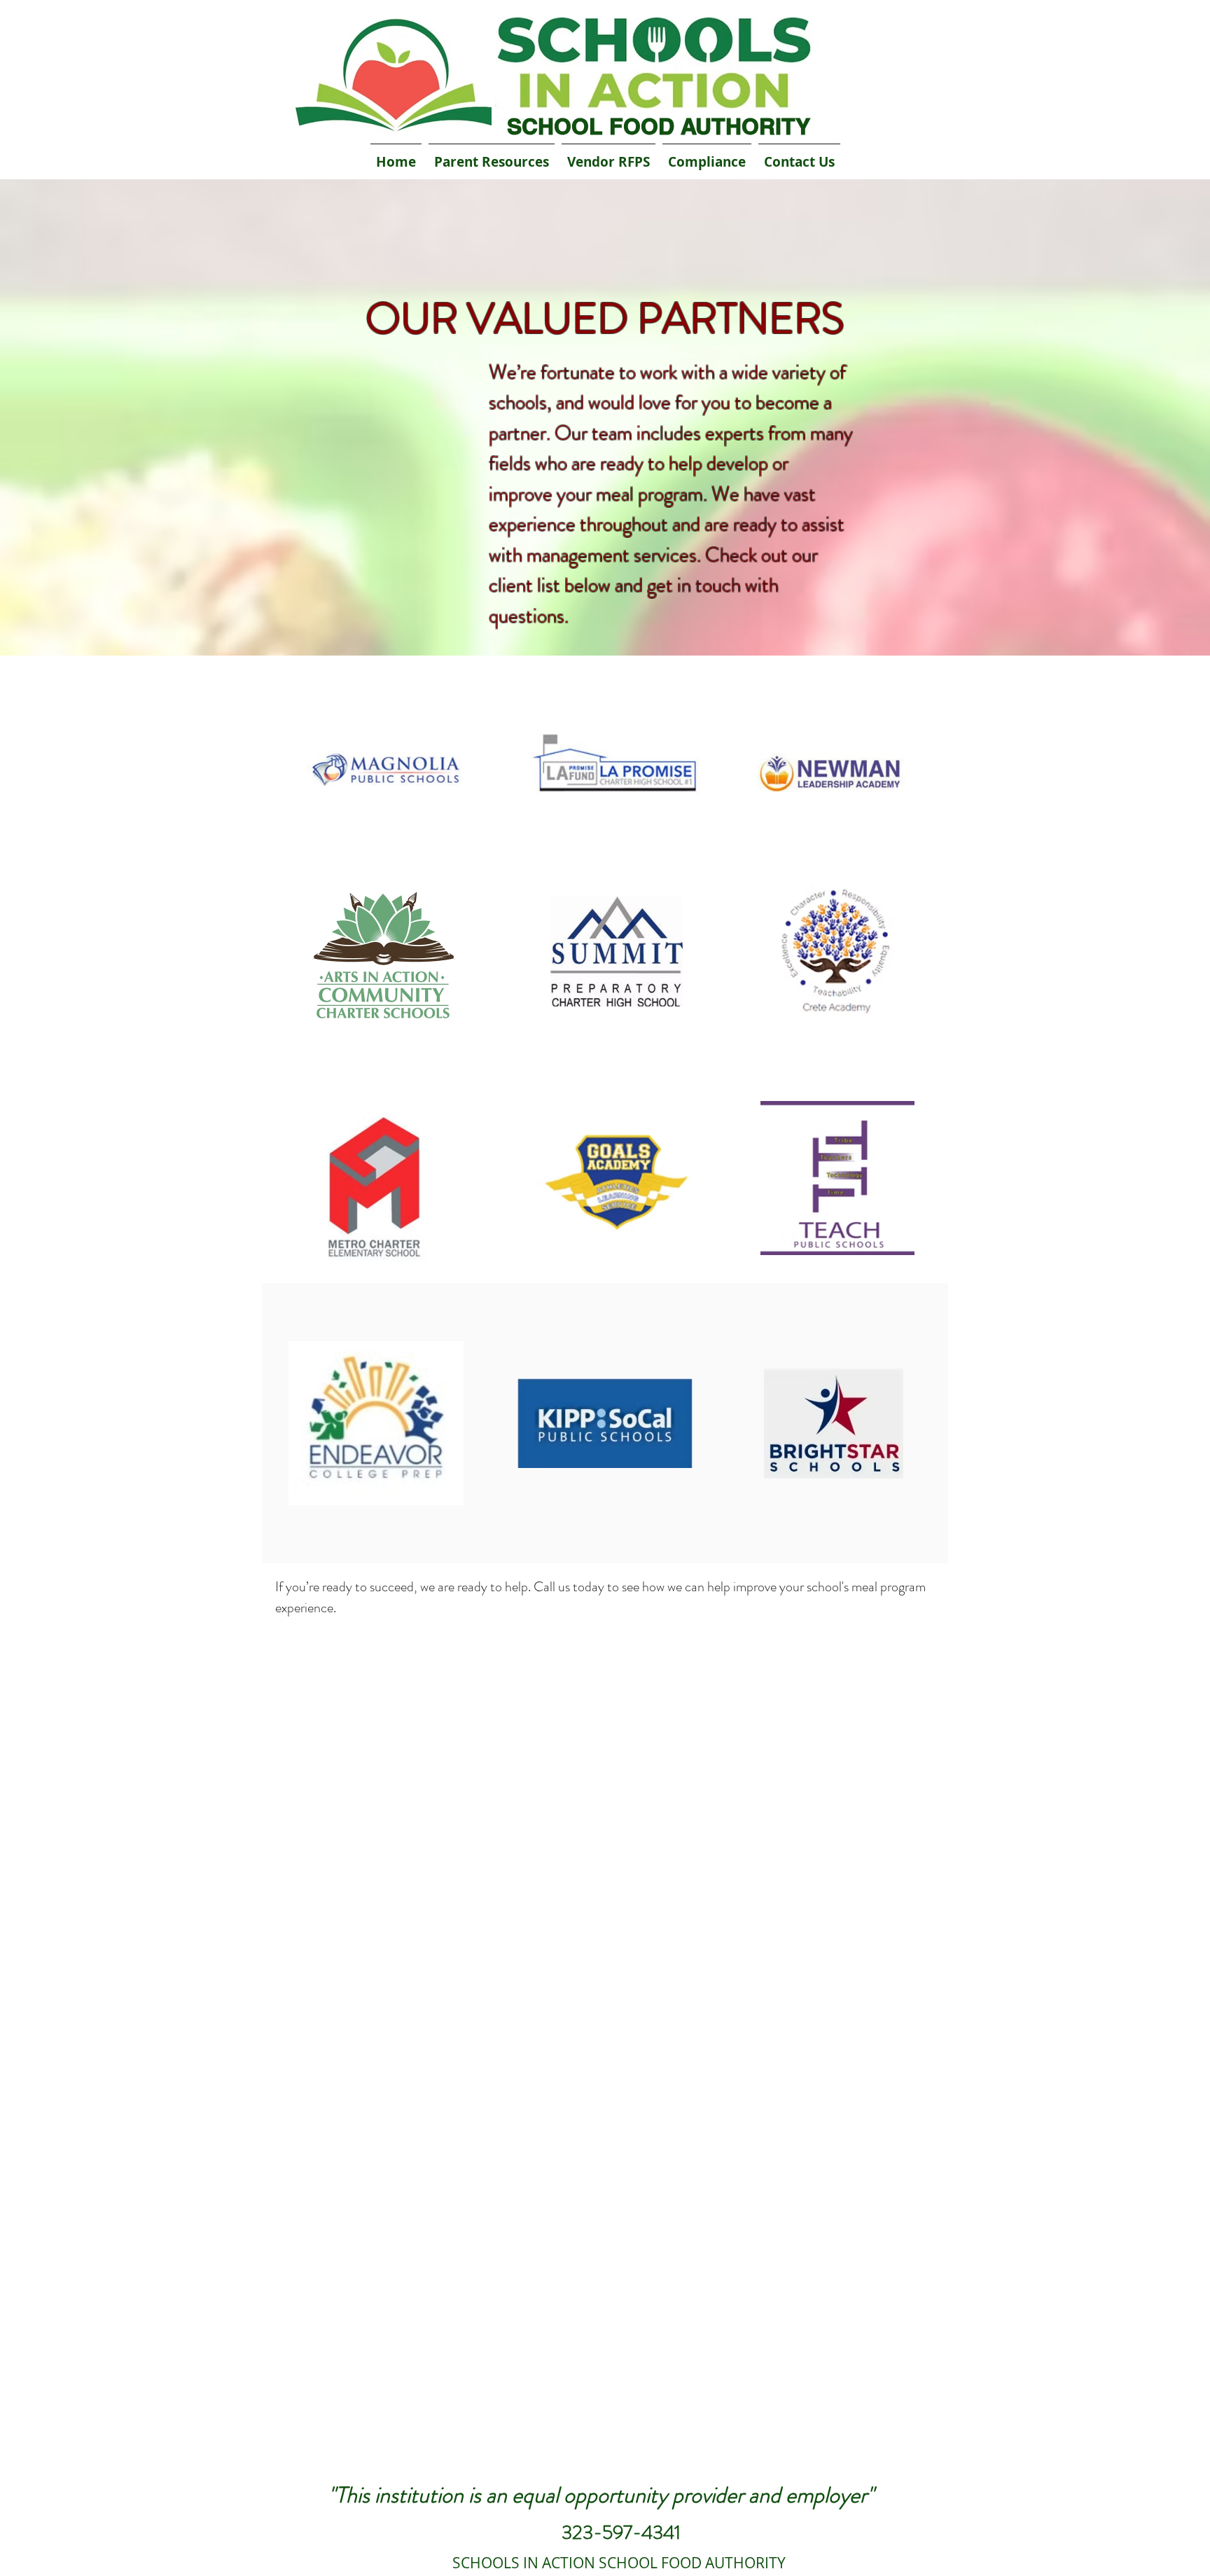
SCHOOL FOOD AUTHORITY (659, 126)
